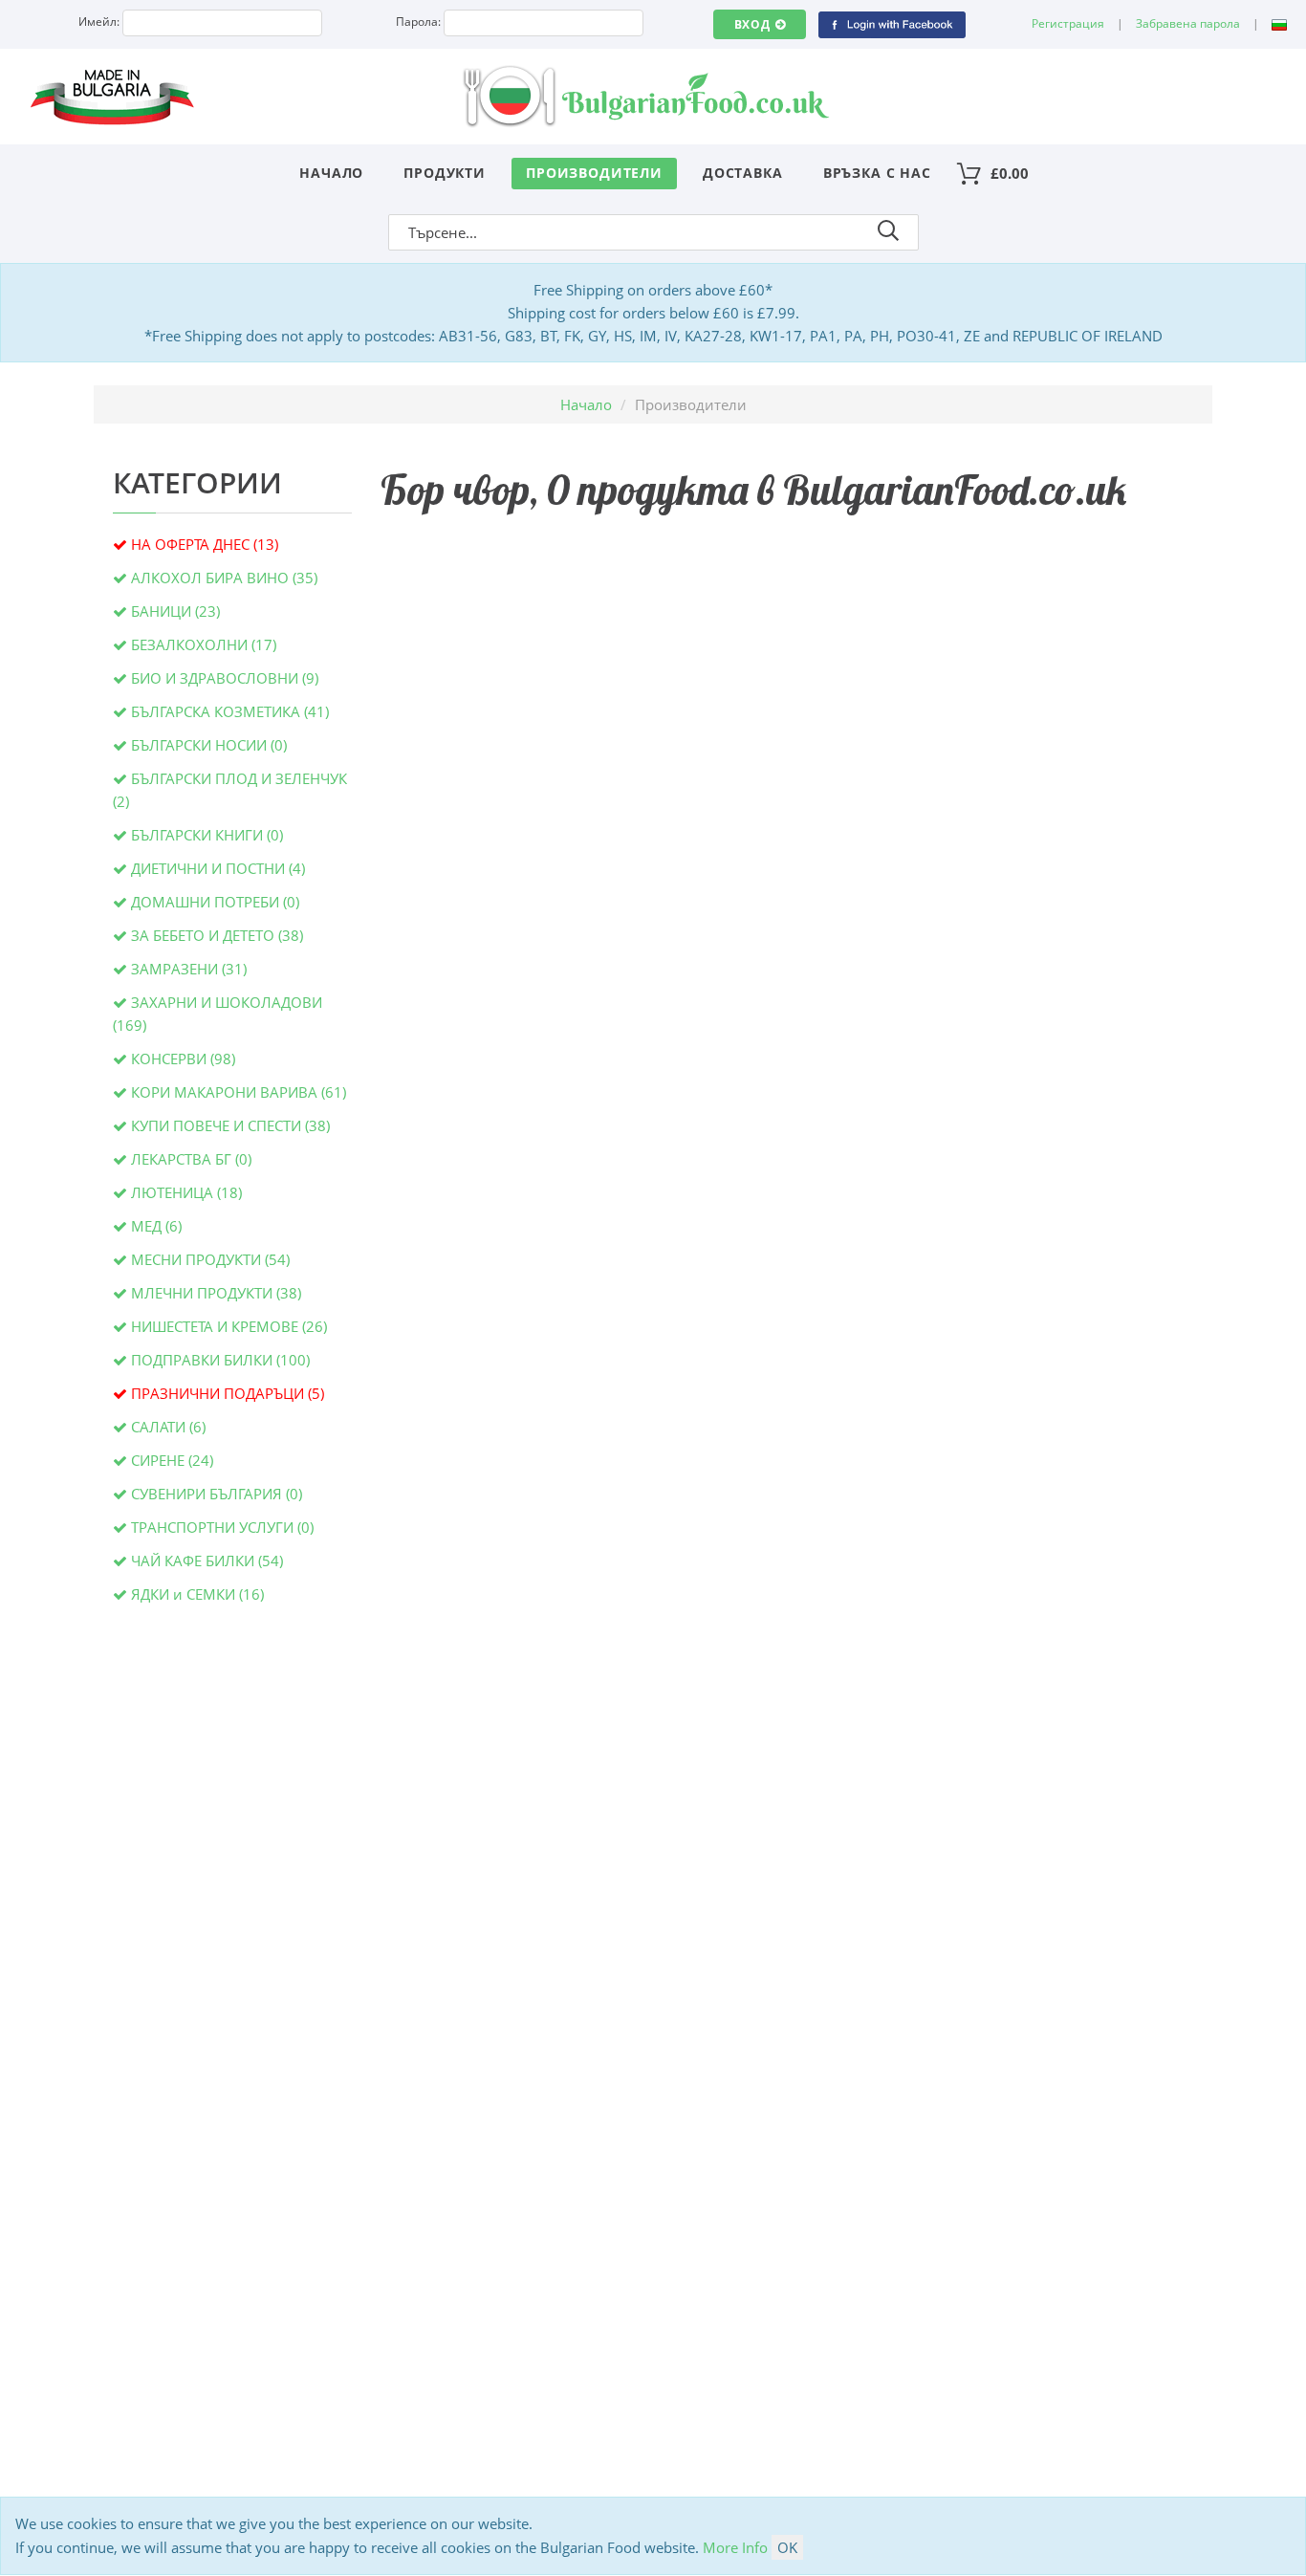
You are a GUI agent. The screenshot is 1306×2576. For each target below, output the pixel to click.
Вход (752, 24)
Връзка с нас (877, 173)
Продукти (445, 173)
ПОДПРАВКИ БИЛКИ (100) (220, 1360)
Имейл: (99, 22)
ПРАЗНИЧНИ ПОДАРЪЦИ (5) (228, 1393)
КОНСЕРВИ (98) (183, 1059)
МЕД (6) (156, 1226)
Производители (594, 173)
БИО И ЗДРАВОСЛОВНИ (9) (225, 678)
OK (787, 2547)
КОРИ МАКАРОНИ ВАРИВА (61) (239, 1092)
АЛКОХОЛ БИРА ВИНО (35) (224, 578)
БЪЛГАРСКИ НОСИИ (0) (209, 745)
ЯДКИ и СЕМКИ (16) (197, 1594)
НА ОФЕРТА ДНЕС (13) (205, 544)
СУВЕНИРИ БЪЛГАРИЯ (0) (217, 1494)
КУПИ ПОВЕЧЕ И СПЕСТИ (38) (230, 1125)
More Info (735, 2547)
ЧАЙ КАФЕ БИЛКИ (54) (207, 1561)
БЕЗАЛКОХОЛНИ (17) (204, 644)
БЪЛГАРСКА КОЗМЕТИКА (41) (230, 711)
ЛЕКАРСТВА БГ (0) (191, 1159)
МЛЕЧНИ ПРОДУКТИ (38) (216, 1293)
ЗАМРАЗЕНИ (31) (189, 969)
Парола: (418, 22)
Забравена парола (1188, 23)
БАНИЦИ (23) (175, 611)
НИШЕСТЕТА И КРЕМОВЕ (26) (229, 1326)
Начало (331, 173)
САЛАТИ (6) (168, 1427)
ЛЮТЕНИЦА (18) (186, 1192)
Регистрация (1068, 23)
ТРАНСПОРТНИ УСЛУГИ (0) (222, 1527)
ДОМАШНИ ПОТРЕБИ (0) (215, 902)
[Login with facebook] (892, 23)
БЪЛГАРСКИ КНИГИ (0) (207, 835)
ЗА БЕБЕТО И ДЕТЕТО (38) (217, 935)
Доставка (743, 173)
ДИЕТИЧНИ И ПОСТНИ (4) (218, 868)
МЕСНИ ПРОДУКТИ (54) (210, 1259)
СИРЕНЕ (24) (172, 1460)
